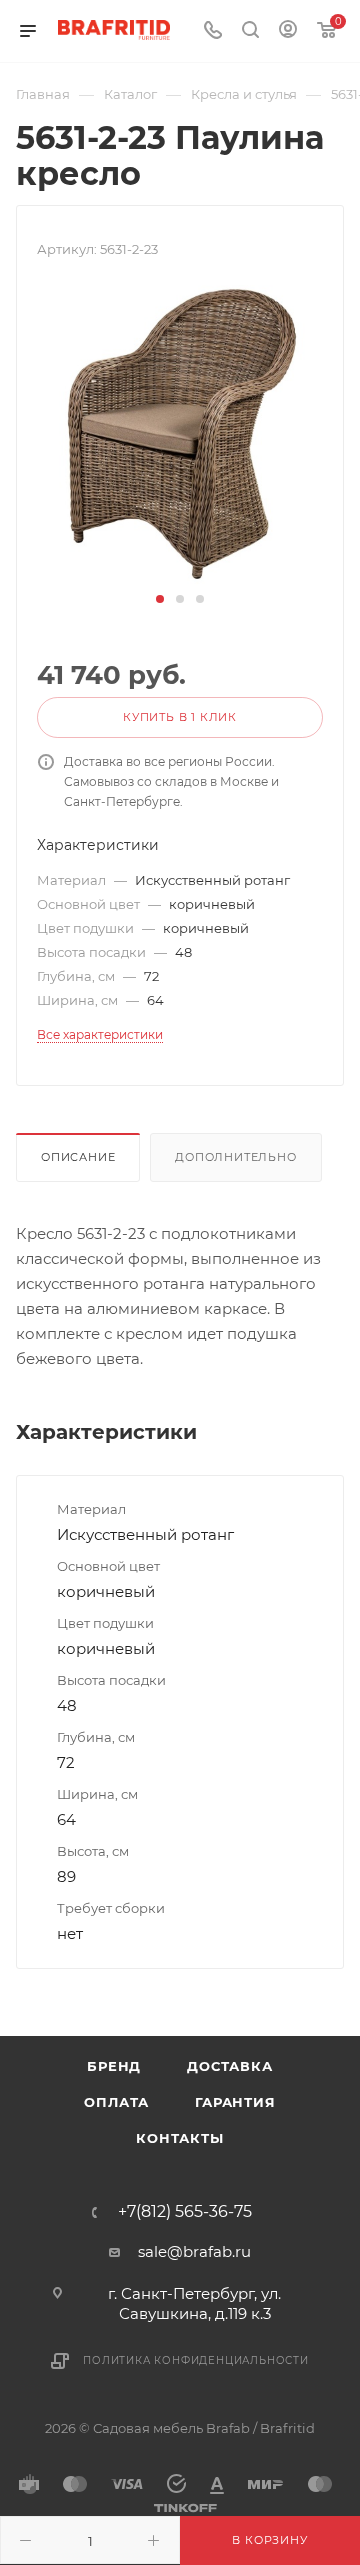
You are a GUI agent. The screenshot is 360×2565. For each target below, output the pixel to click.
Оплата (116, 2102)
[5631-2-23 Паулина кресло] (180, 433)
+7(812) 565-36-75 (185, 2212)
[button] (160, 599)
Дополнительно (235, 1157)
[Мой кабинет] (288, 31)
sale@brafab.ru (194, 2251)
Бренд (114, 2066)
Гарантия (235, 2102)
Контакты (179, 2138)
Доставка (229, 2066)
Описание (78, 1157)
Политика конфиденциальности (196, 2360)
